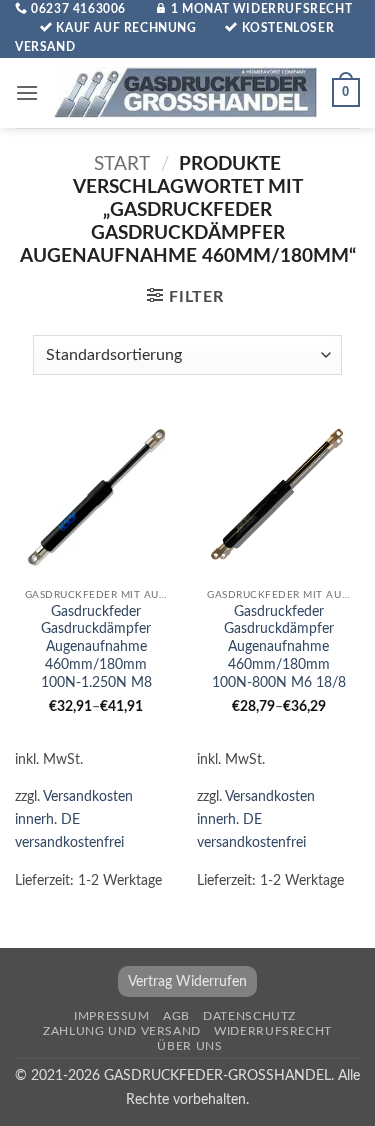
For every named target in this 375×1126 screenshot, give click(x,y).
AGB (176, 1016)
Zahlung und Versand (122, 1031)
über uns (189, 1046)
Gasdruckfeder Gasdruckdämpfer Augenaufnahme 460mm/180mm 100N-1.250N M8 (96, 647)
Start (122, 164)
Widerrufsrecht (273, 1031)
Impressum (112, 1016)
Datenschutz (249, 1016)
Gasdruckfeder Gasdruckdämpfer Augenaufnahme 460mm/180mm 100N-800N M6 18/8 (279, 647)
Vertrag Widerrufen (187, 981)
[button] (27, 92)
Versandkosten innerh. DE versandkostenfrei (74, 819)
